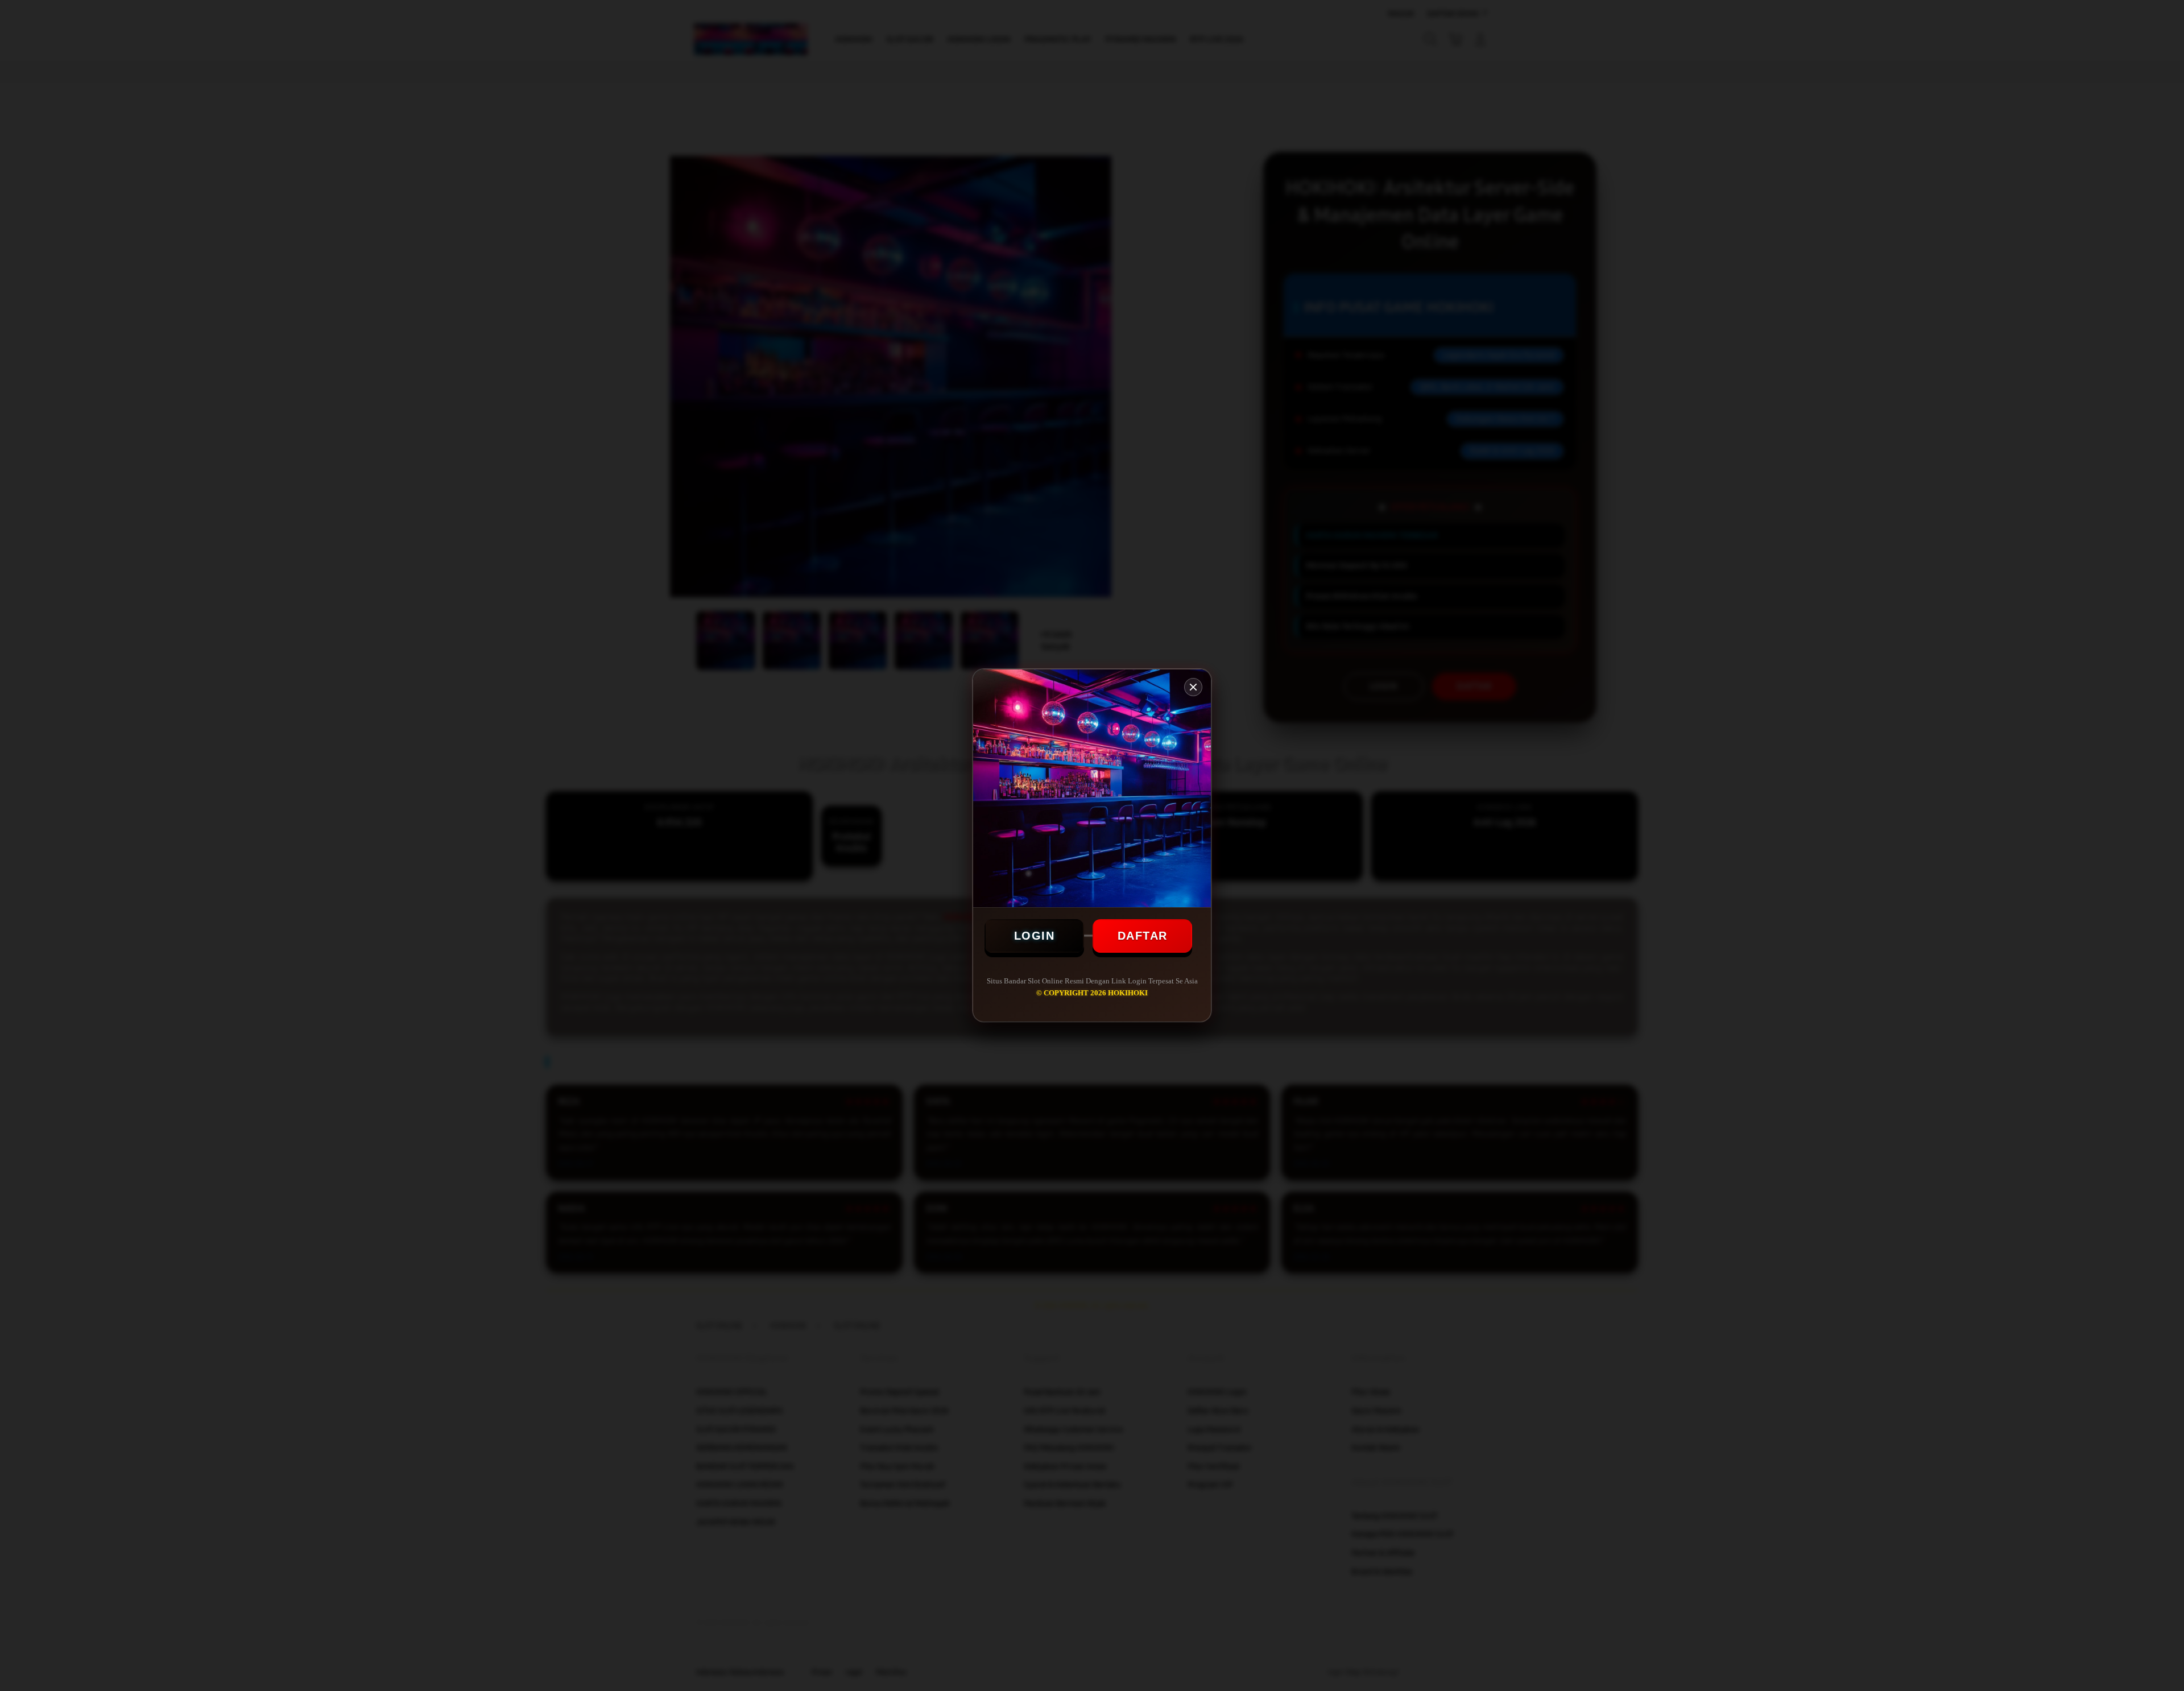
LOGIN (1035, 936)
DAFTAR (1143, 936)
